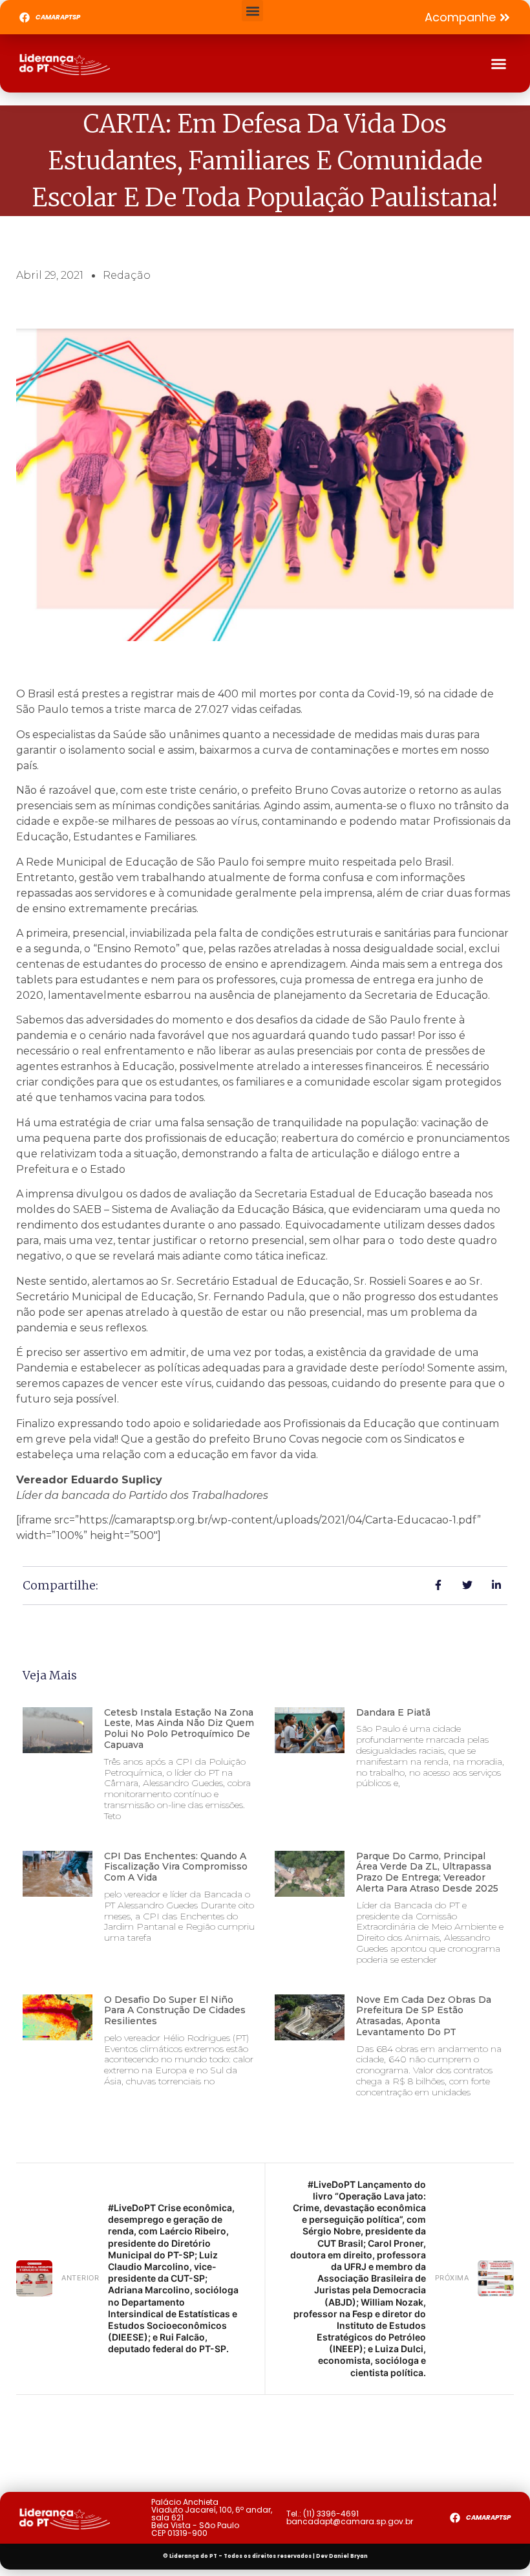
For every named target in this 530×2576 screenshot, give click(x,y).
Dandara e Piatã (393, 1712)
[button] (252, 11)
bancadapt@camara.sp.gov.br (350, 2521)
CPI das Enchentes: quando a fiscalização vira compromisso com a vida (176, 1867)
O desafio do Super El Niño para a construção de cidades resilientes (175, 2011)
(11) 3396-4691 (331, 2514)
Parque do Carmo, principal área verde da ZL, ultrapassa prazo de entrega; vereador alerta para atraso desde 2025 (427, 1872)
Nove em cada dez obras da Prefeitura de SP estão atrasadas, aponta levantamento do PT (424, 2016)
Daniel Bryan (348, 2556)
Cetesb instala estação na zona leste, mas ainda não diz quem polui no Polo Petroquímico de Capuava (179, 1729)
